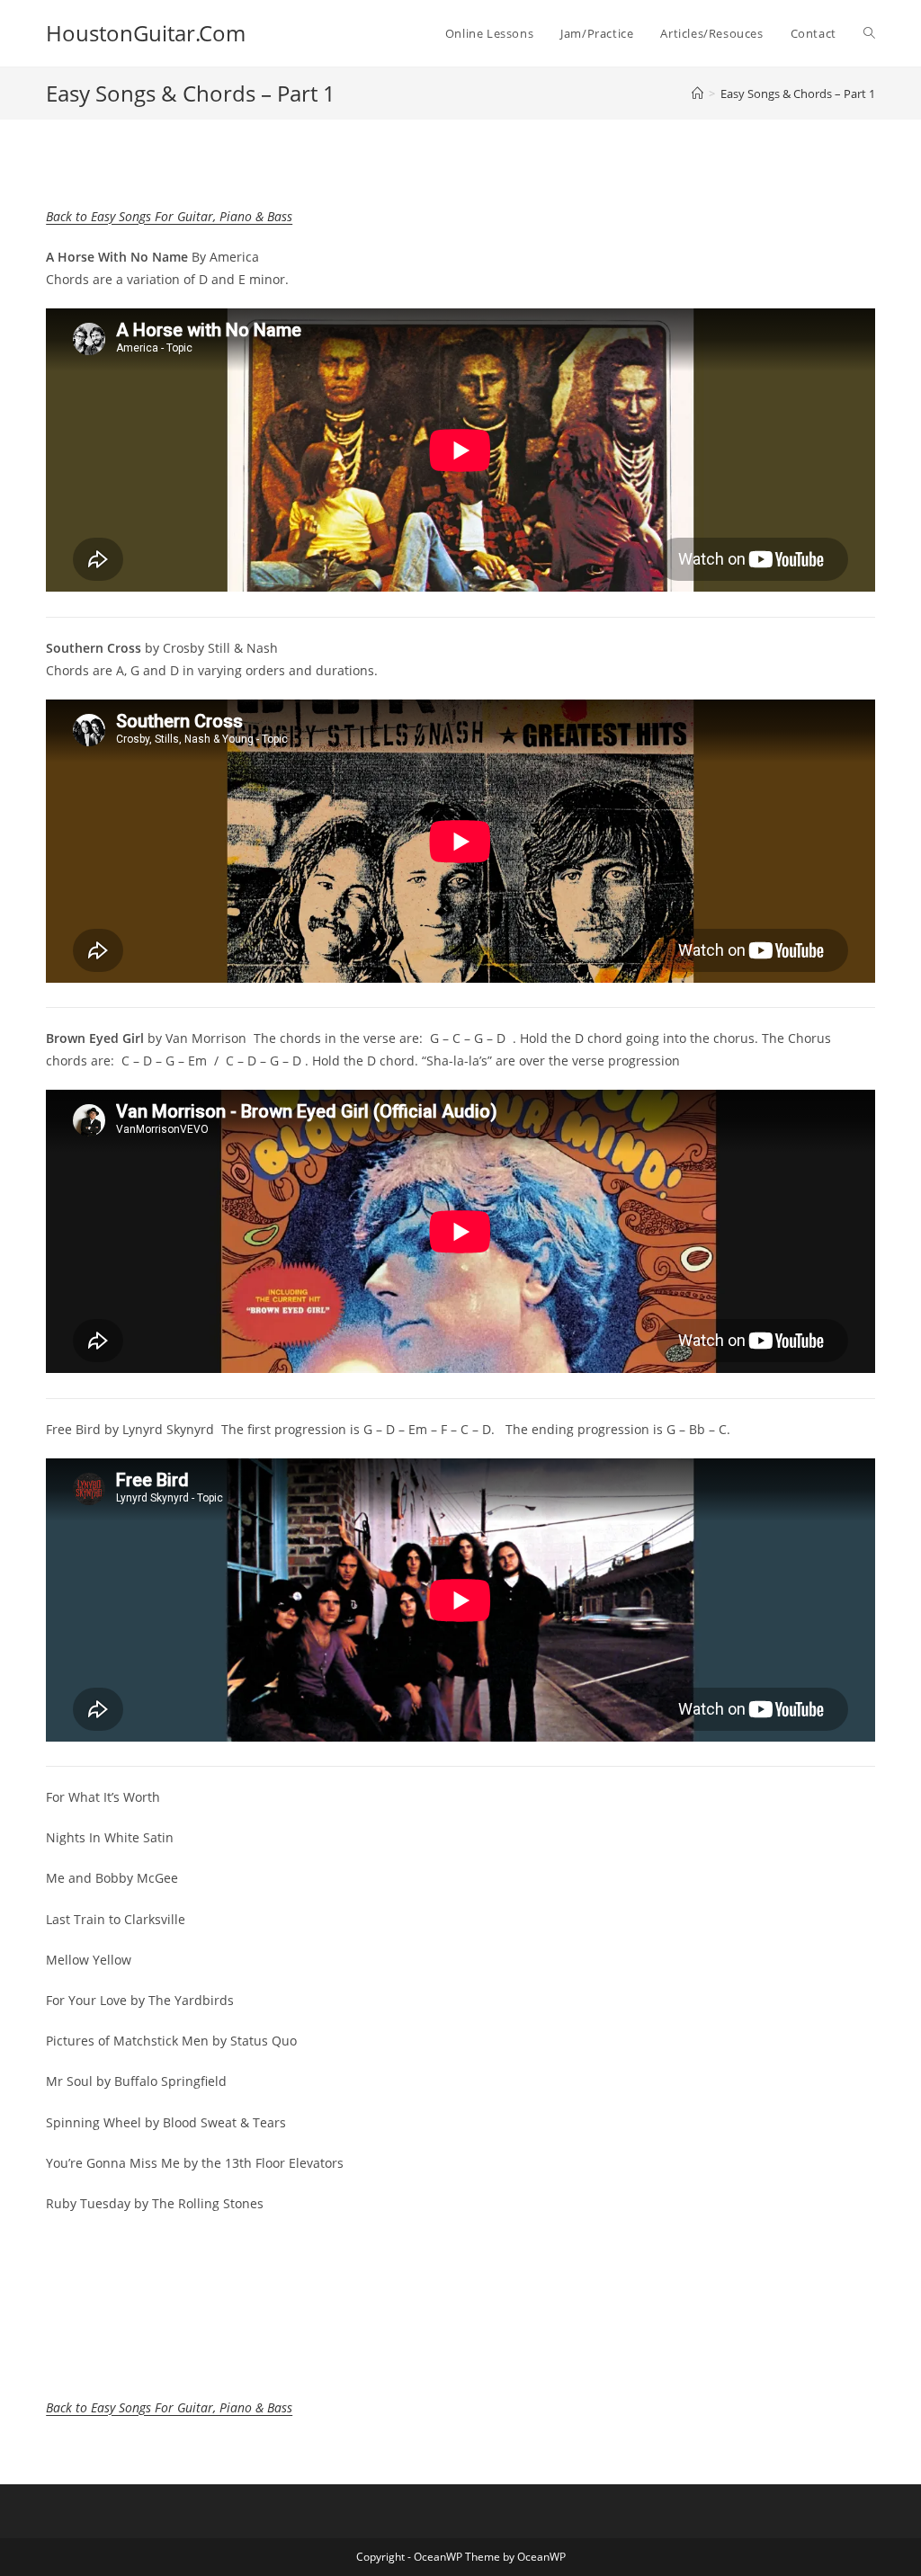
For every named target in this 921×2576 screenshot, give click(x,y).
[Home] (697, 94)
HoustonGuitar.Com (146, 33)
